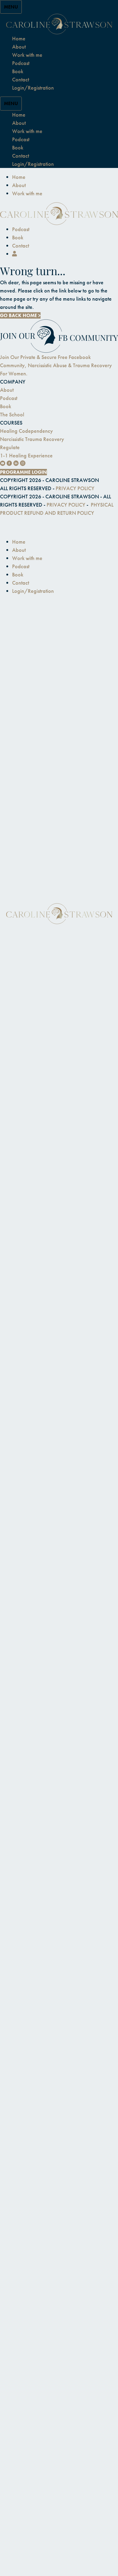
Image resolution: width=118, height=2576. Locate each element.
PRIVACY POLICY (75, 488)
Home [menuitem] (19, 177)
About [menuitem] (19, 185)
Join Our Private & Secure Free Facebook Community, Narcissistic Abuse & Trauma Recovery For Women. (56, 365)
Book (6, 406)
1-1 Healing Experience (26, 455)
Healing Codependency (26, 431)
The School (12, 414)
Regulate (10, 447)
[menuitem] (15, 254)
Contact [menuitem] (21, 246)
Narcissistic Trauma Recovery (32, 439)
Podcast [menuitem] (21, 229)
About (7, 390)
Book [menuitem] (18, 237)
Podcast (9, 398)
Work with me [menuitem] (27, 193)
